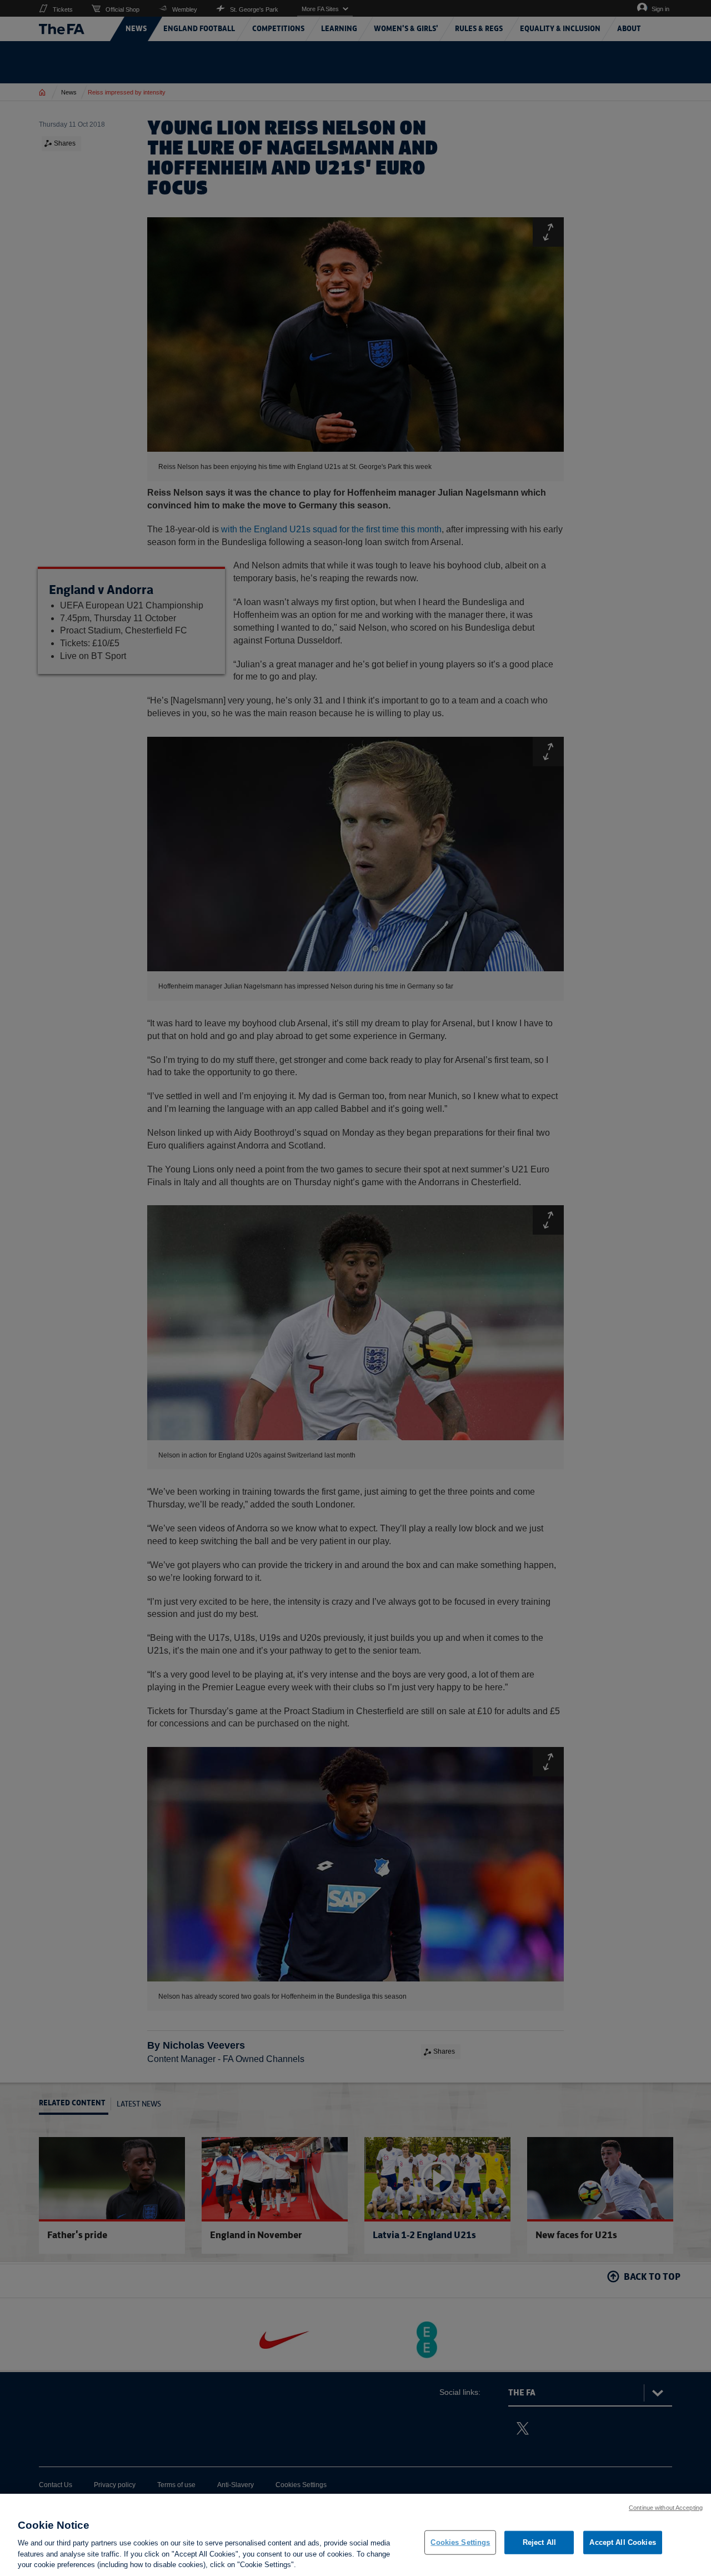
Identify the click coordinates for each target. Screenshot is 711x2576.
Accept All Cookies (622, 2542)
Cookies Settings (460, 2542)
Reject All (539, 2542)
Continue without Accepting (666, 2508)
